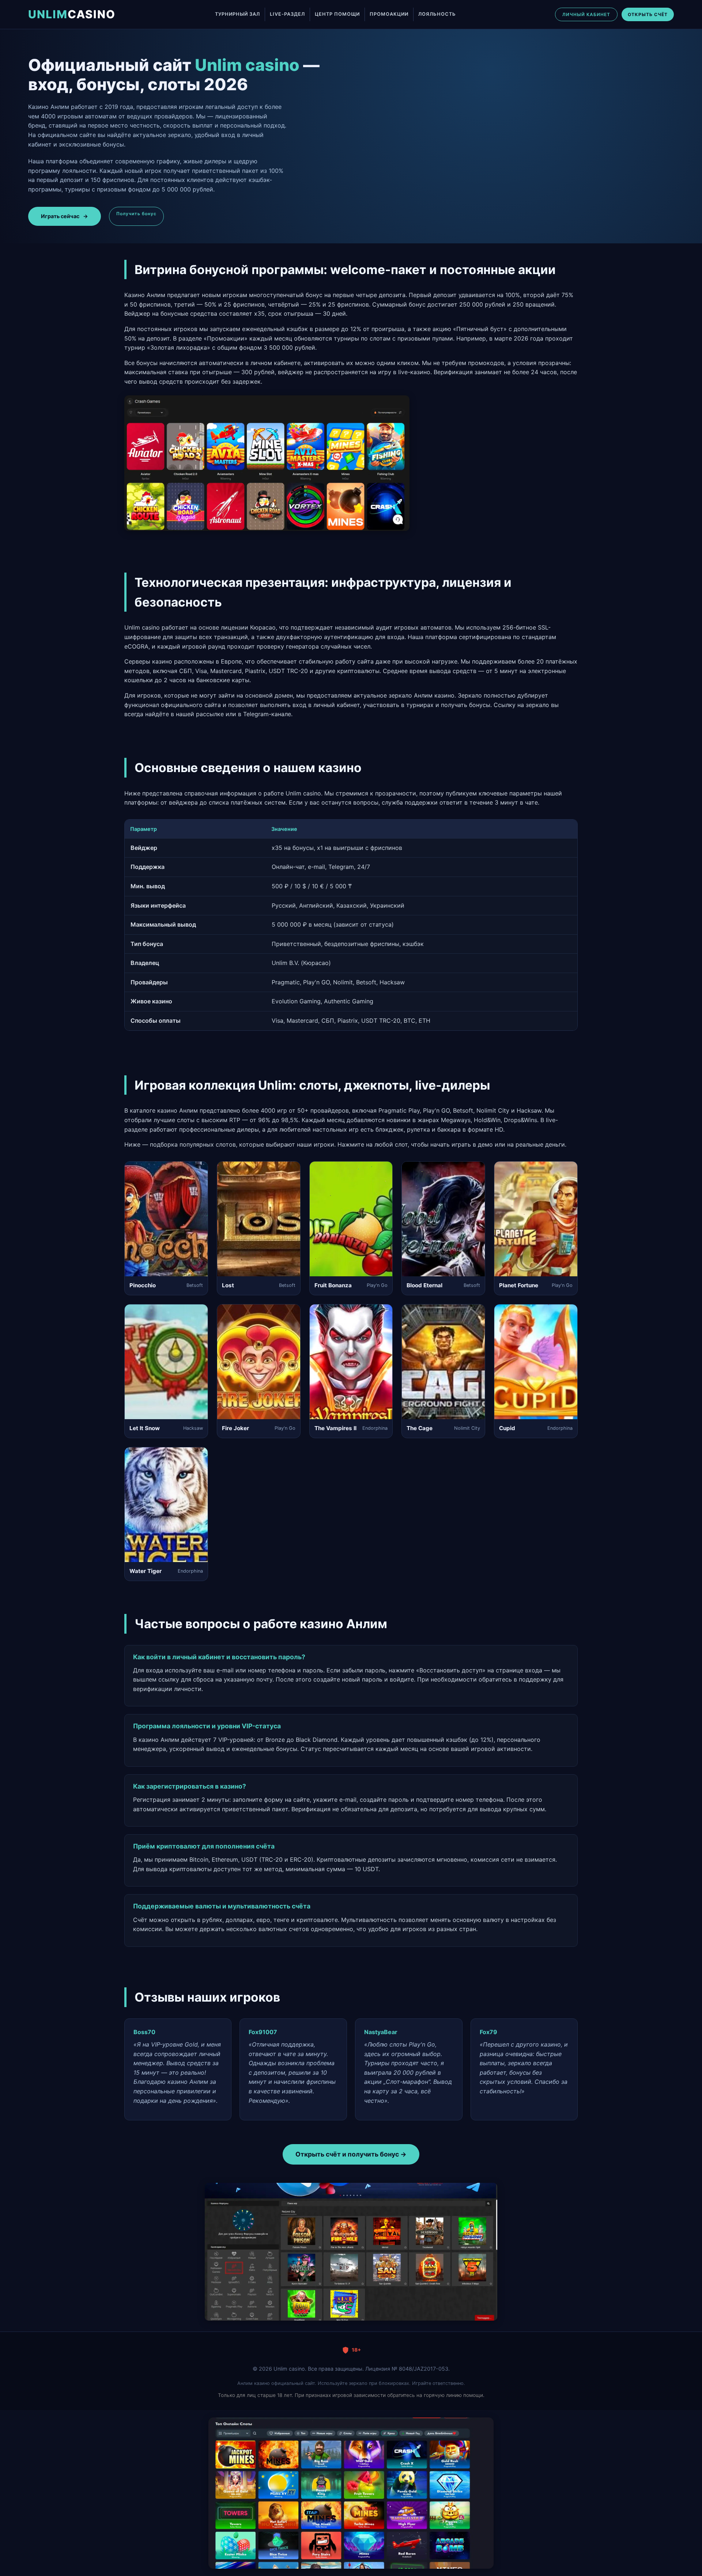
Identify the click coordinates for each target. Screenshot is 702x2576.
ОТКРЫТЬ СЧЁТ (648, 14)
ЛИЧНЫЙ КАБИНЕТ (586, 14)
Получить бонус (136, 214)
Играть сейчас (65, 216)
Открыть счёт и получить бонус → (351, 2154)
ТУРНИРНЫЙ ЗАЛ (237, 14)
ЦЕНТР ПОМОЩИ (337, 14)
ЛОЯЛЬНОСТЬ (437, 14)
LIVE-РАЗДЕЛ (287, 14)
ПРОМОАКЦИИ (389, 14)
